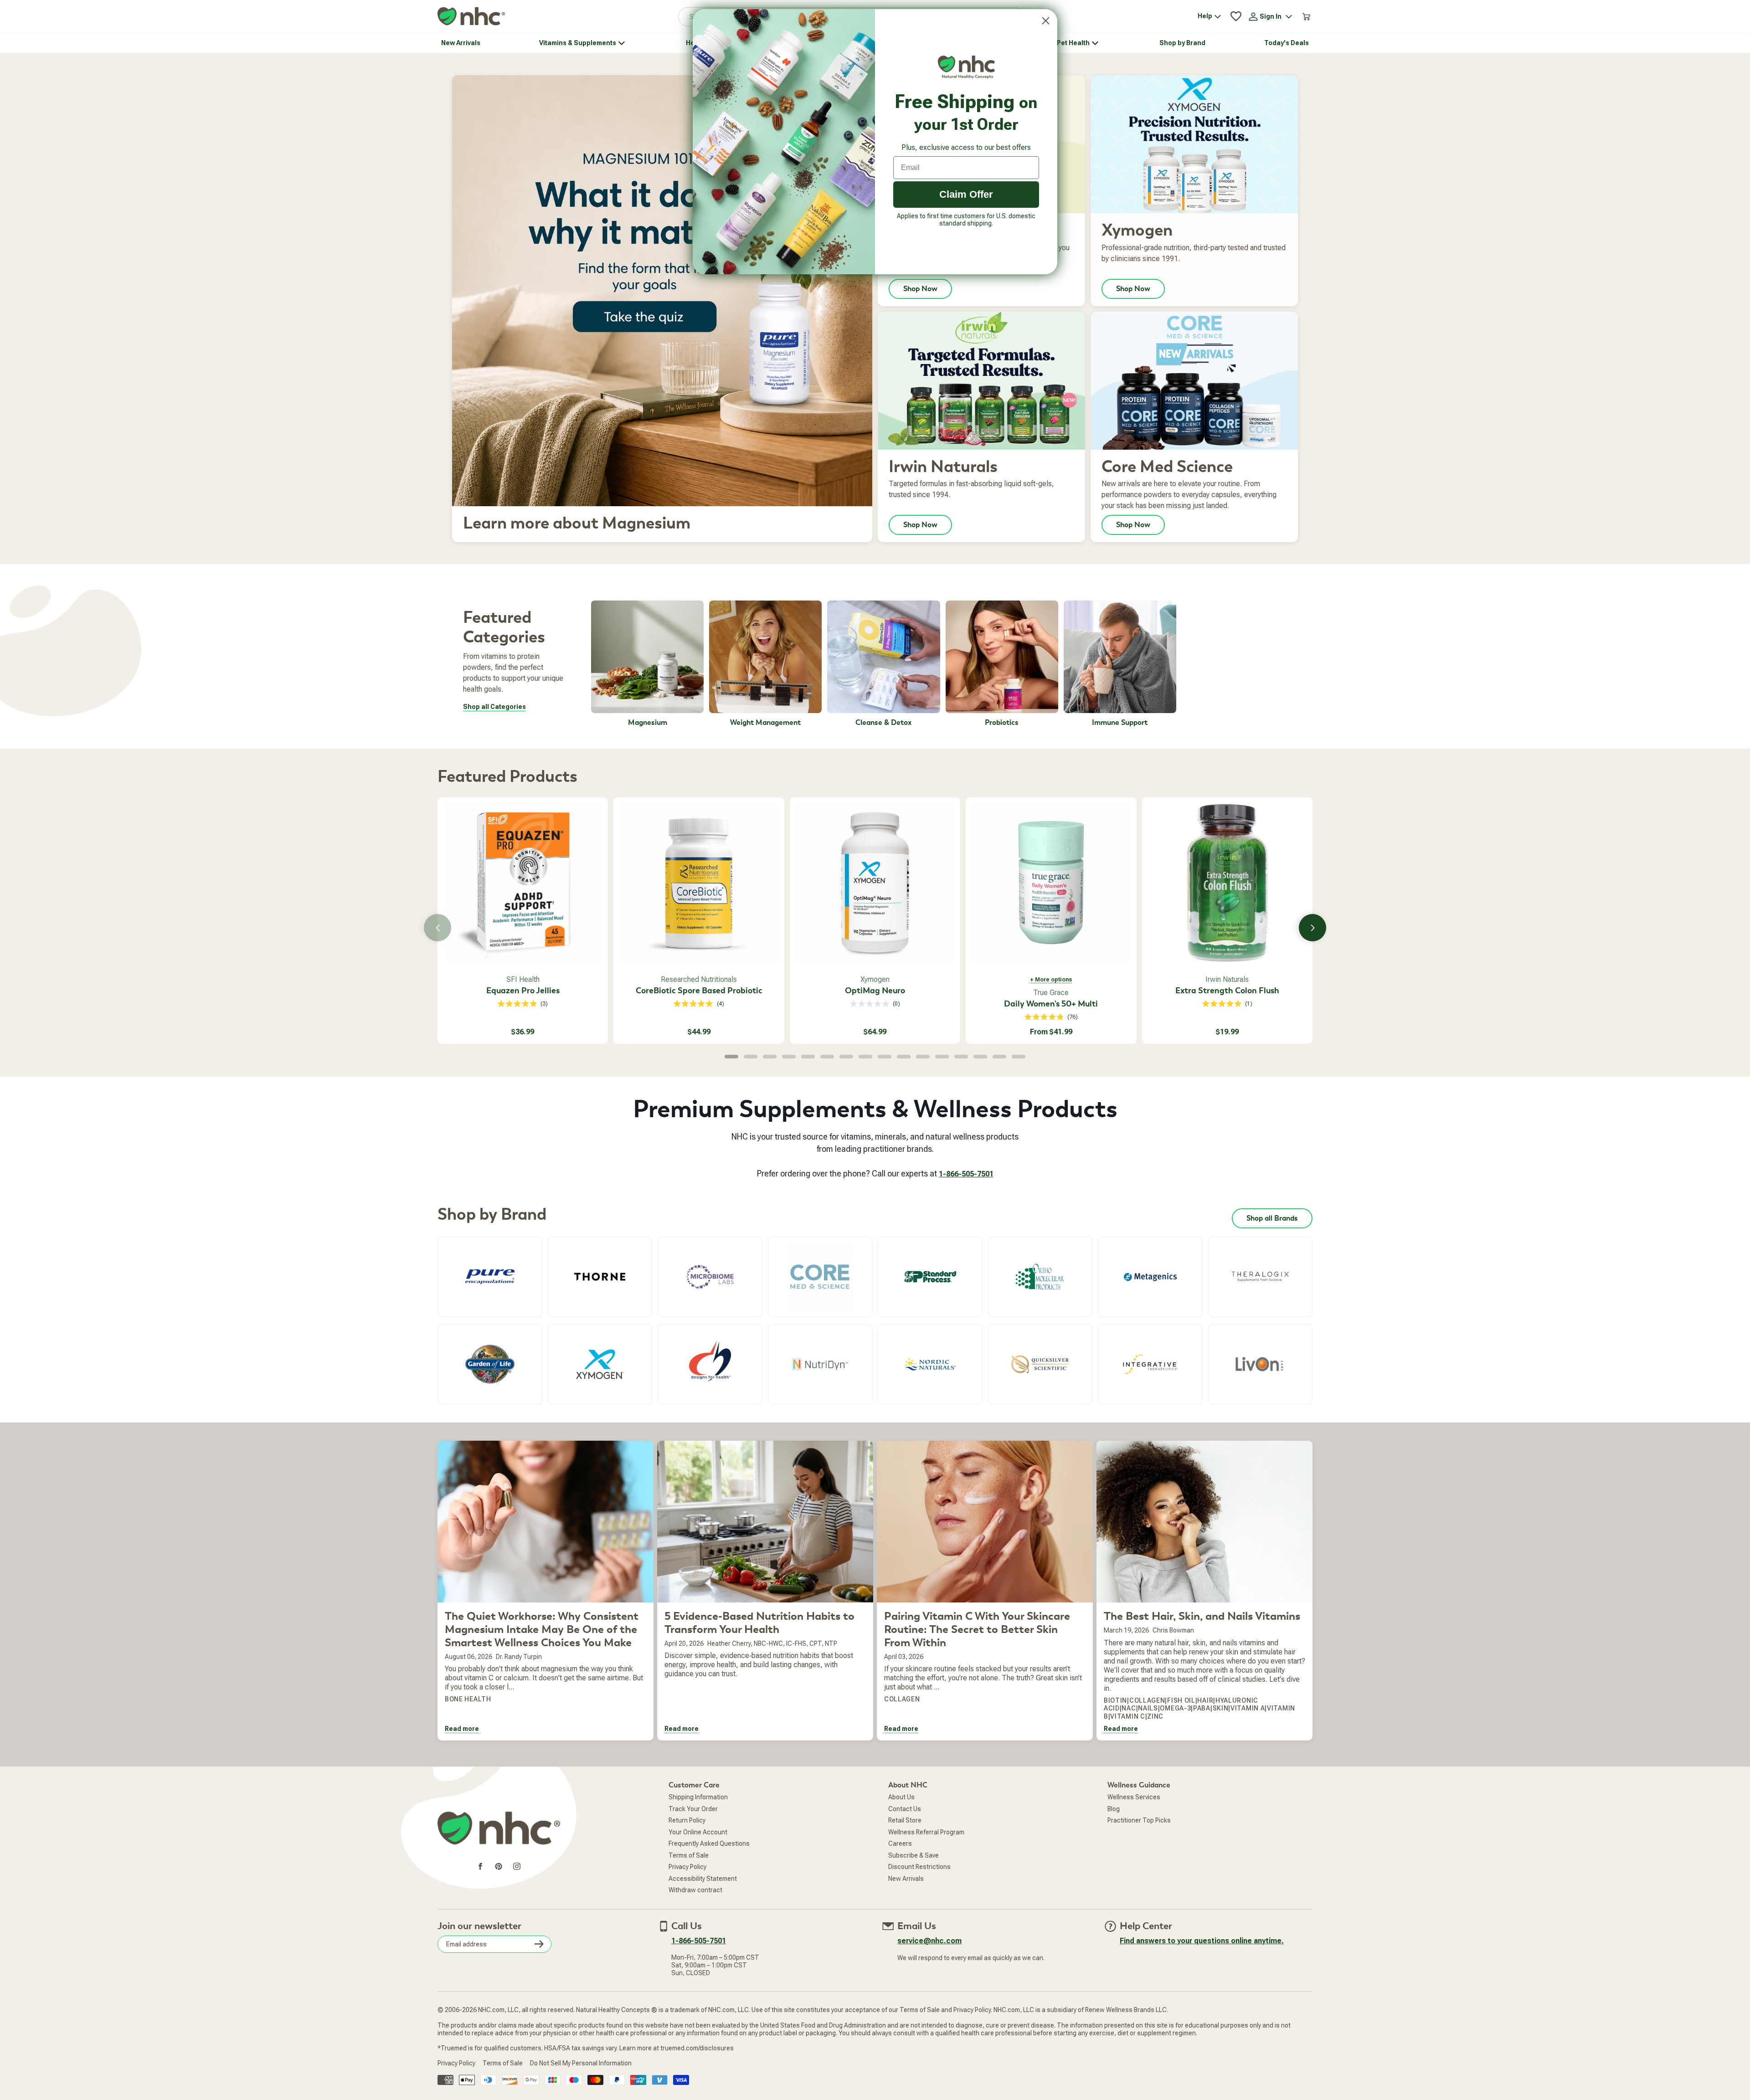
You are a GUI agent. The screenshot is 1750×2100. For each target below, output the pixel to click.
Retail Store (905, 1841)
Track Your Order (693, 1830)
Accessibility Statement (703, 1900)
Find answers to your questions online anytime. (1202, 1962)
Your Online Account (698, 1853)
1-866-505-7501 (966, 1195)
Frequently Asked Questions (709, 1864)
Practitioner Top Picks (1139, 1841)
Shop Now (920, 310)
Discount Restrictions (919, 1888)
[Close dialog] (1046, 21)
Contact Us (905, 1830)
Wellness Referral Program (926, 1853)
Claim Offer (966, 194)
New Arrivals (906, 1900)
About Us (901, 1818)
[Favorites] (1236, 37)
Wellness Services (1134, 1818)
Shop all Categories (494, 727)
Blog (1114, 1830)
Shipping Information (698, 1818)
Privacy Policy (687, 1888)
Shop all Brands (1272, 1239)
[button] (1677, 10)
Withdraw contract (695, 1911)
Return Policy (687, 1841)
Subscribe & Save (914, 1876)
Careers (900, 1864)
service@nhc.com (929, 1962)
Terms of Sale (689, 1876)
